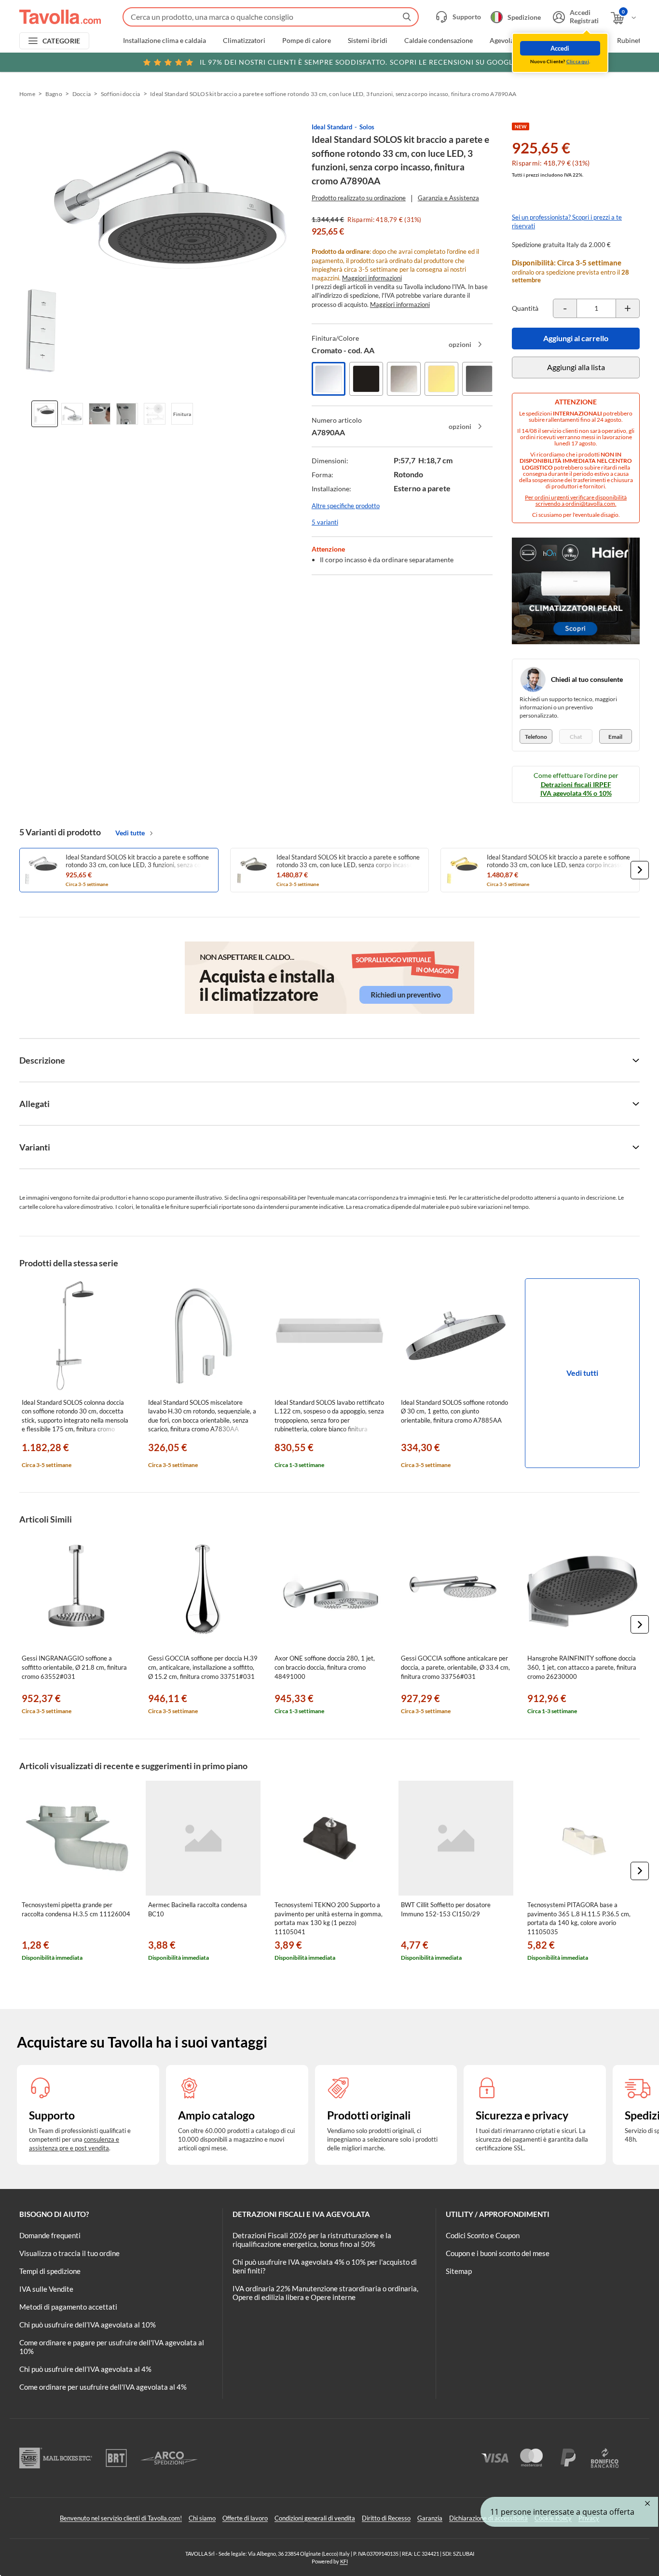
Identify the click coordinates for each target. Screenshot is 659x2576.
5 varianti (325, 522)
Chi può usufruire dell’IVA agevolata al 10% (88, 2325)
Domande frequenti (50, 2235)
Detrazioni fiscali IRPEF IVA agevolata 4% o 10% (576, 789)
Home (27, 94)
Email (615, 737)
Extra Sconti (582, 41)
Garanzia (430, 2518)
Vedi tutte (130, 833)
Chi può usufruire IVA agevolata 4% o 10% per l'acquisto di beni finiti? (325, 2266)
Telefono (536, 737)
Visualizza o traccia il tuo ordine (69, 2253)
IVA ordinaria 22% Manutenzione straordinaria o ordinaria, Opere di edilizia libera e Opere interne (325, 2293)
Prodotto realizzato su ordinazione (359, 198)
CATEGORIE (62, 41)
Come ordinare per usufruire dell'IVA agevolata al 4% (103, 2387)
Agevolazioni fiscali (518, 41)
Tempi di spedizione (50, 2271)
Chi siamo (202, 2518)
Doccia (82, 94)
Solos (367, 127)
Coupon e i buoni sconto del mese (498, 2253)
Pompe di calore (307, 41)
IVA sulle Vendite (46, 2289)
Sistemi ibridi (368, 41)
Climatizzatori (244, 41)
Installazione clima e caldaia (165, 41)
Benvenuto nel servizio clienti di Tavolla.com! (121, 2518)
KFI (344, 2561)
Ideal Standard (332, 127)
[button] (640, 870)
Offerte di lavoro (245, 2518)
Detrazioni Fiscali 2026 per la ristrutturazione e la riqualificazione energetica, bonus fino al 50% (312, 2240)
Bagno (54, 94)
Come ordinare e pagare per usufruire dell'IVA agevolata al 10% (112, 2347)
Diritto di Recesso (386, 2518)
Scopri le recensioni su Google (358, 62)
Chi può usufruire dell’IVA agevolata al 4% (85, 2369)
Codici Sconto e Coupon (483, 2235)
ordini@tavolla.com (590, 504)
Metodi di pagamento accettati (68, 2307)
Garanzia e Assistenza (448, 198)
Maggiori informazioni (372, 278)
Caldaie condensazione (439, 41)
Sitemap (459, 2271)
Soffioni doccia (121, 94)
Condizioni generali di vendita (315, 2518)
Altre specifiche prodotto (346, 506)
